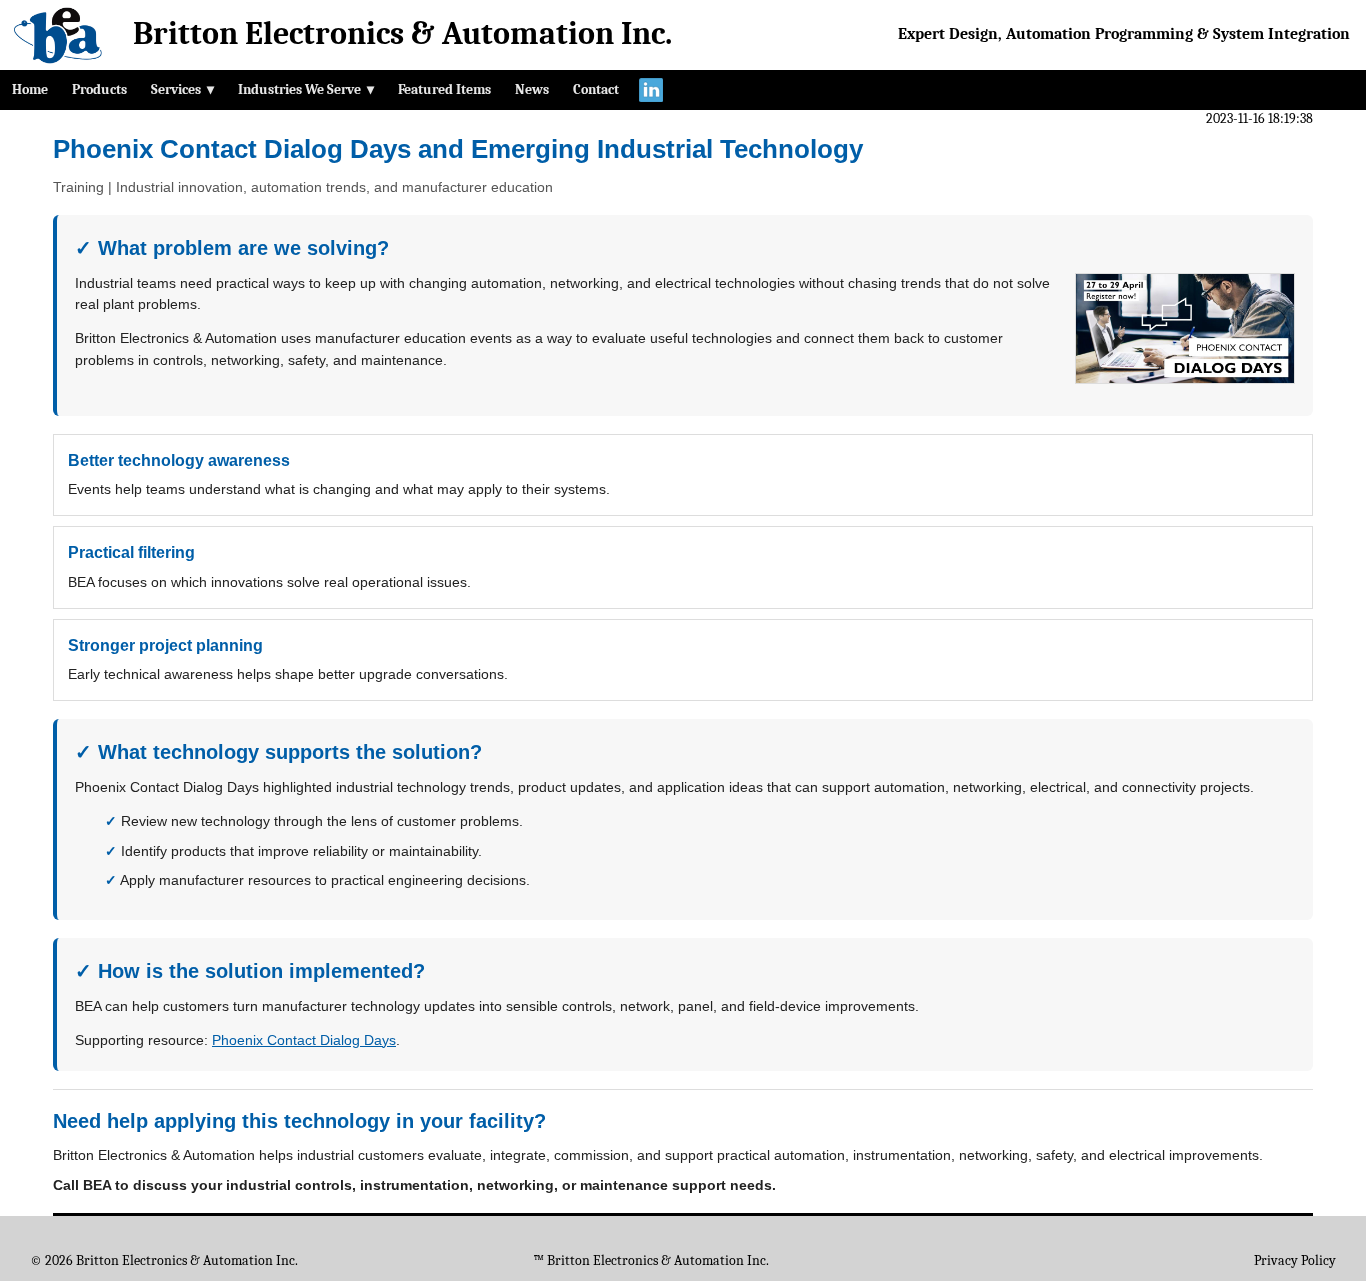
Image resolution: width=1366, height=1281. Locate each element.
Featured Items (444, 89)
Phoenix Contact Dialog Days (304, 1040)
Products (99, 89)
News (532, 89)
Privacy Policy (1295, 1260)
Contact (596, 89)
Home (30, 89)
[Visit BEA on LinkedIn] (651, 90)
